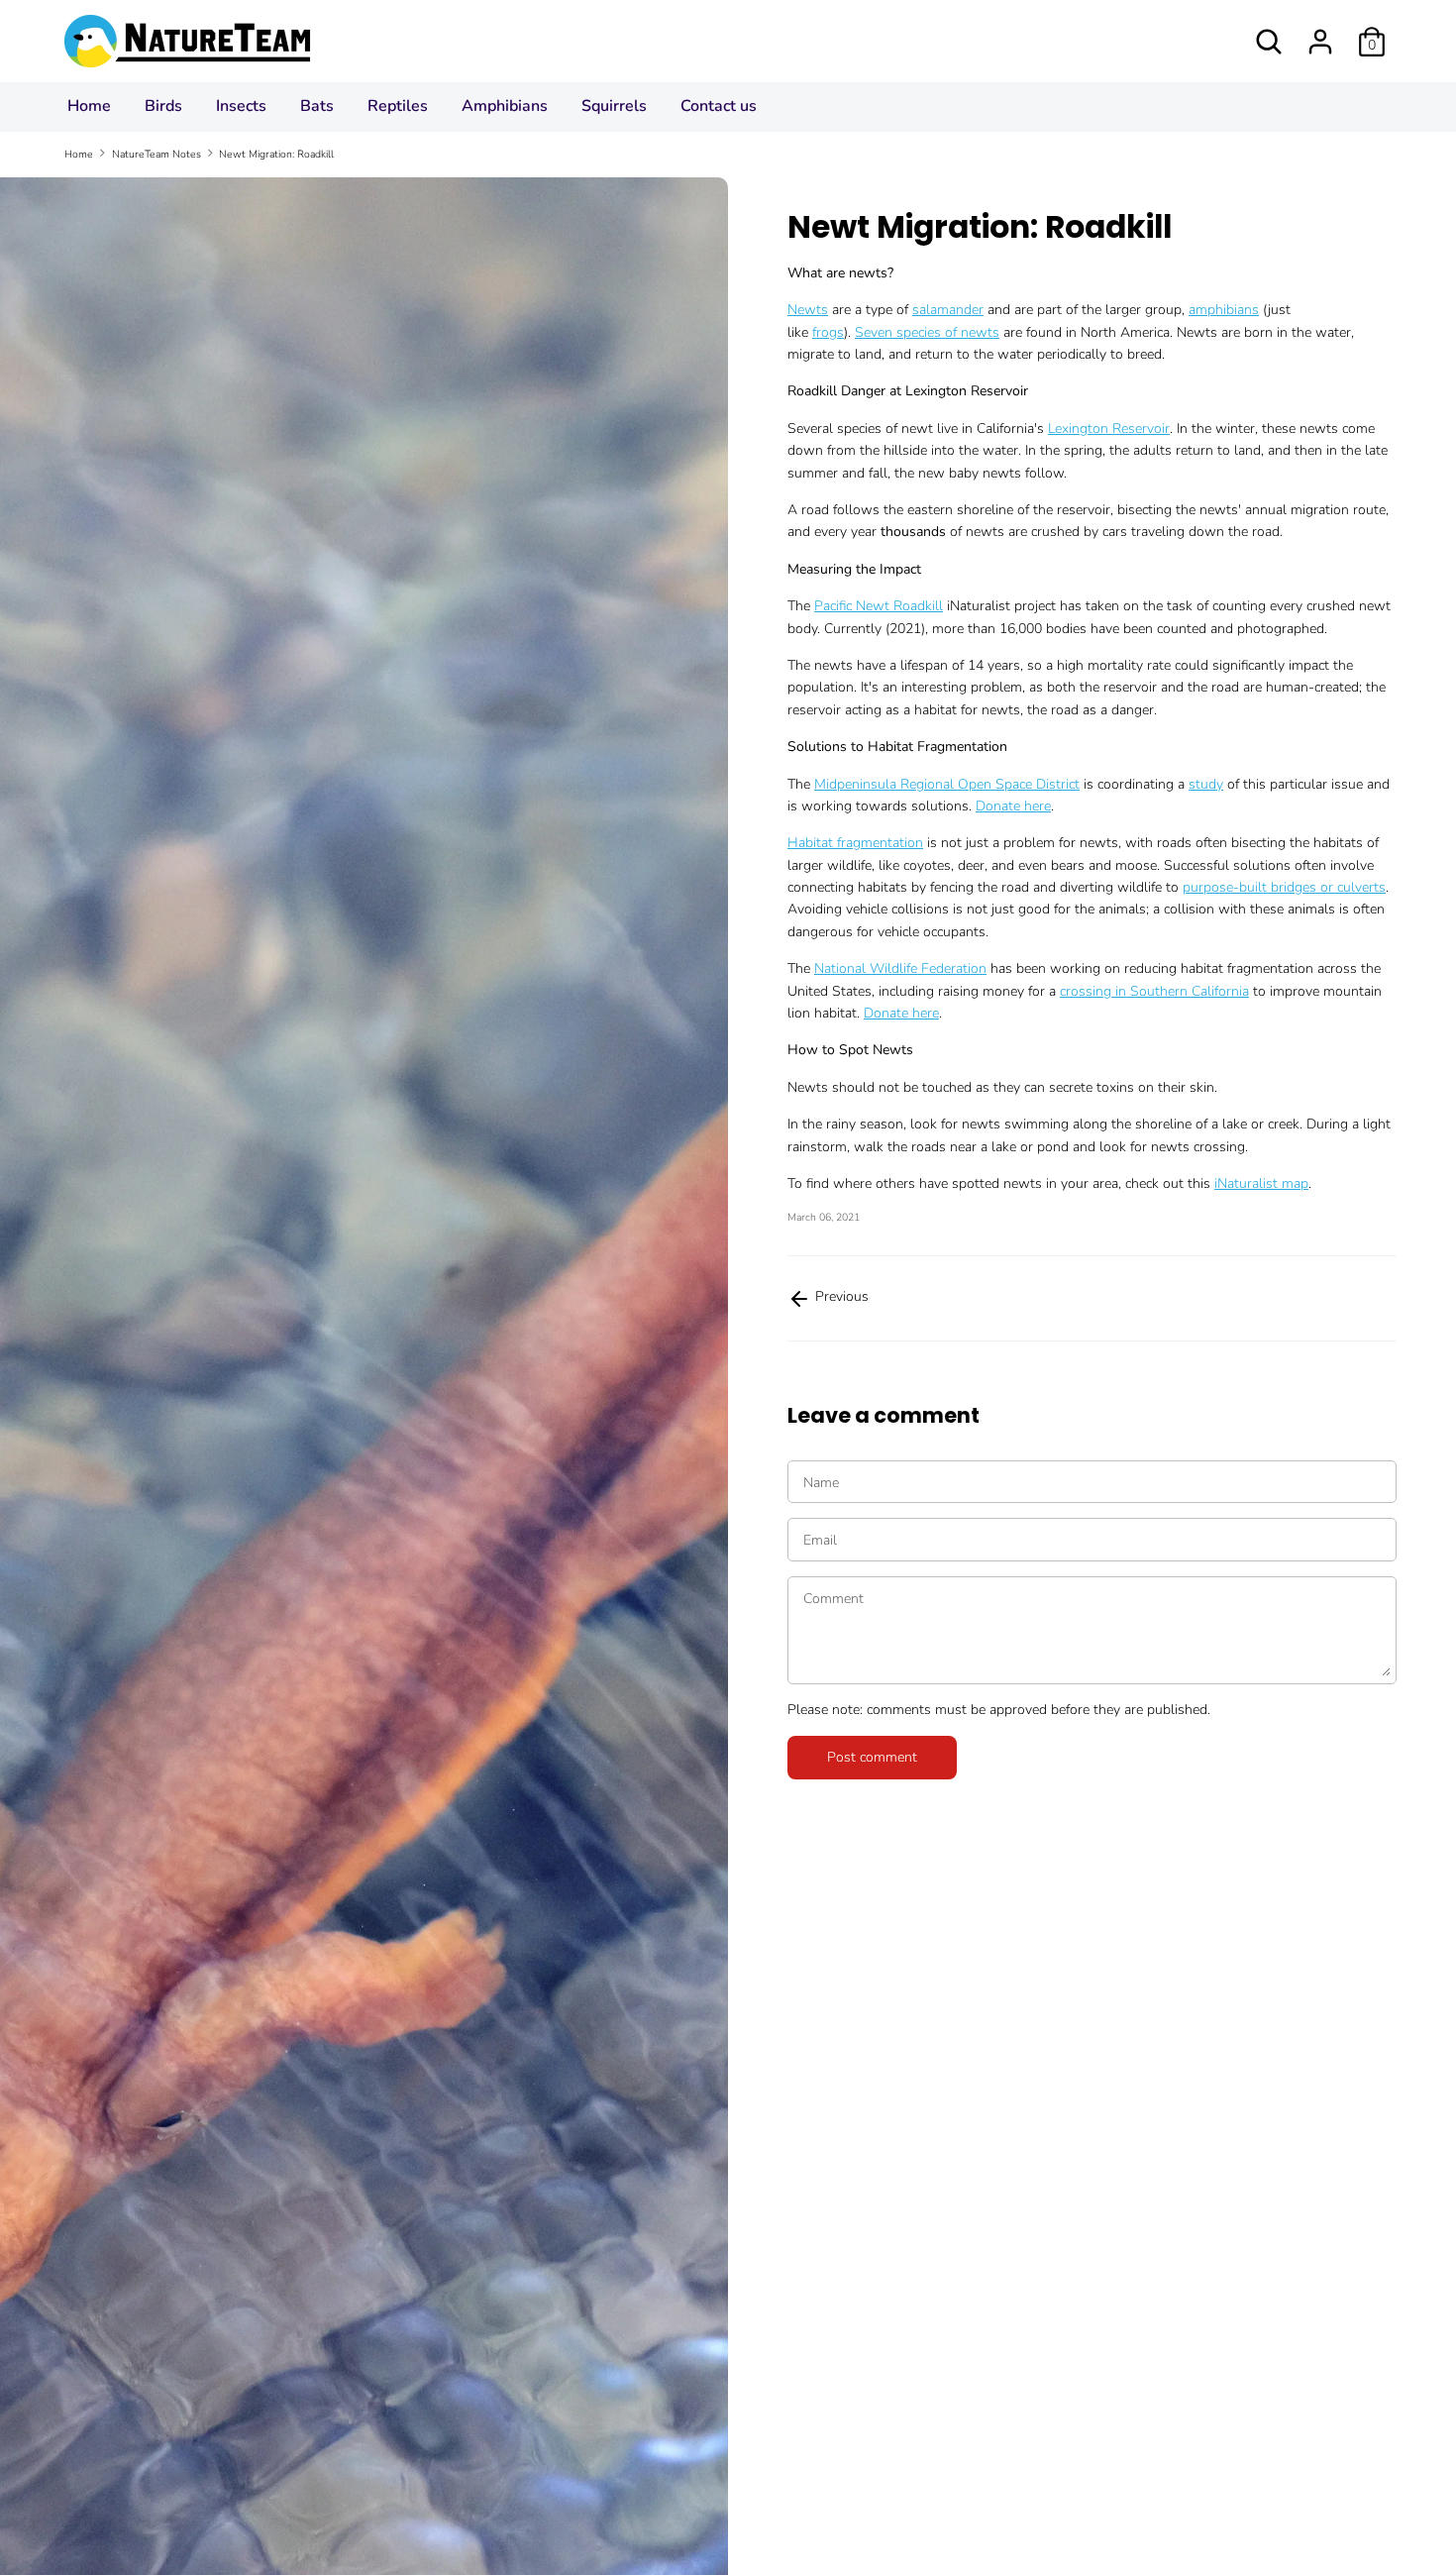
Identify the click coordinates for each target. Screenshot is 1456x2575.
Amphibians (505, 106)
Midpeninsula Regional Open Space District (947, 784)
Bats (317, 106)
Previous (840, 1296)
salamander (948, 310)
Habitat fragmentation (855, 843)
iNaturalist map (1261, 1183)
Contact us (719, 106)
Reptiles (398, 106)
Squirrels (614, 106)
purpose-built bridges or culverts (1284, 887)
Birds (163, 106)
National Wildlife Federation (900, 968)
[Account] (1320, 32)
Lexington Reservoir (1109, 429)
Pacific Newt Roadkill (879, 606)
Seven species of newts (927, 332)
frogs (828, 332)
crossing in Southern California (1154, 991)
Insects (241, 106)
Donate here (1013, 806)
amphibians (1224, 310)
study (1206, 784)
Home (89, 106)
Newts (808, 310)
